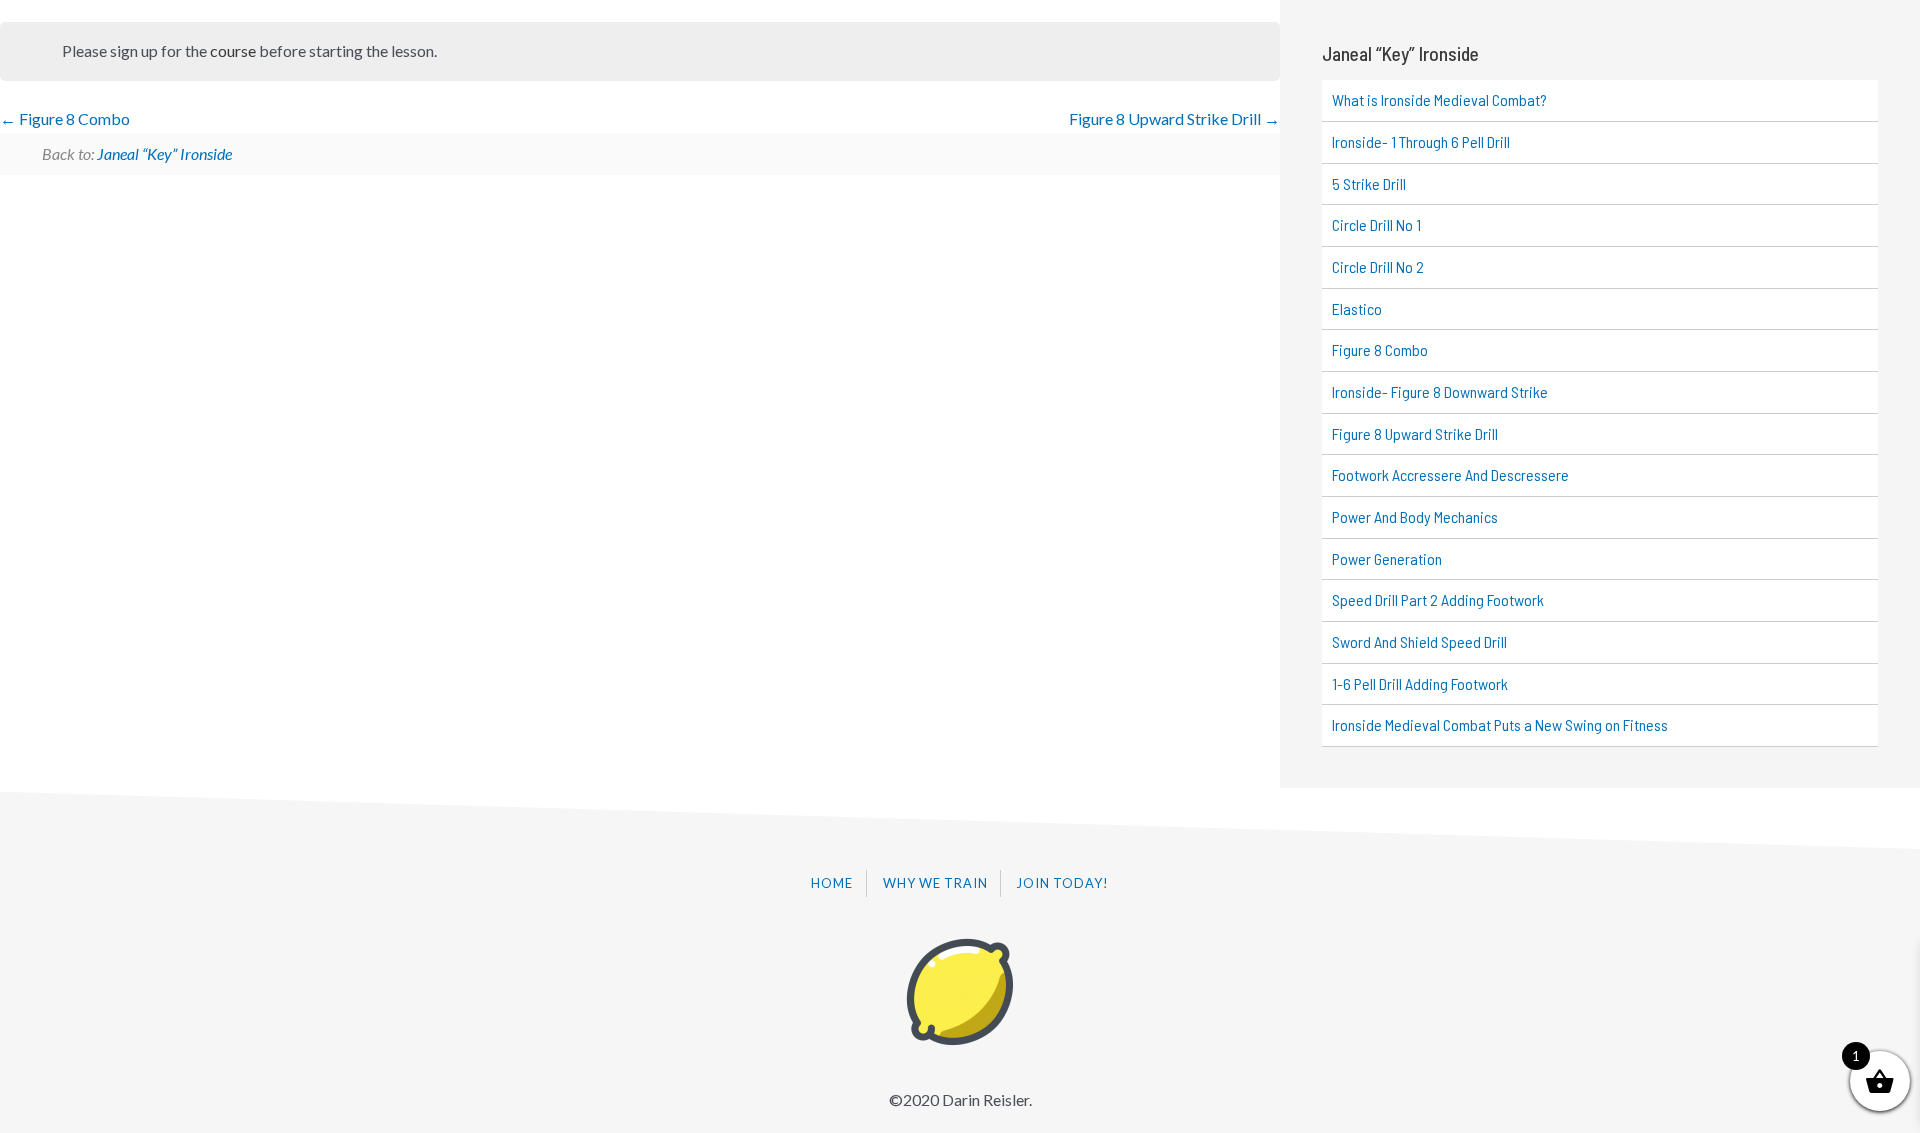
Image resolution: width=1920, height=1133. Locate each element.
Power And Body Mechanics (1415, 516)
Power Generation (1387, 558)
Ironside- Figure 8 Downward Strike (1440, 391)
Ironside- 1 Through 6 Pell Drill (1421, 141)
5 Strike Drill (1369, 183)
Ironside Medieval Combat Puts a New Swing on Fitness (1500, 724)
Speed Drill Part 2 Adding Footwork (1438, 599)
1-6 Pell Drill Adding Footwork (1420, 683)
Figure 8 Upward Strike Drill (1166, 118)
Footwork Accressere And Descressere (1450, 474)
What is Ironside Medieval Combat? (1439, 99)
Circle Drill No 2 (1378, 266)
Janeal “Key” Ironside (164, 153)
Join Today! (1063, 883)
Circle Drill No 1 (1376, 224)
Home (832, 883)
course (233, 50)
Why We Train (935, 883)
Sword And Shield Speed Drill (1419, 641)
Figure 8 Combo (73, 118)
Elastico (1357, 308)
